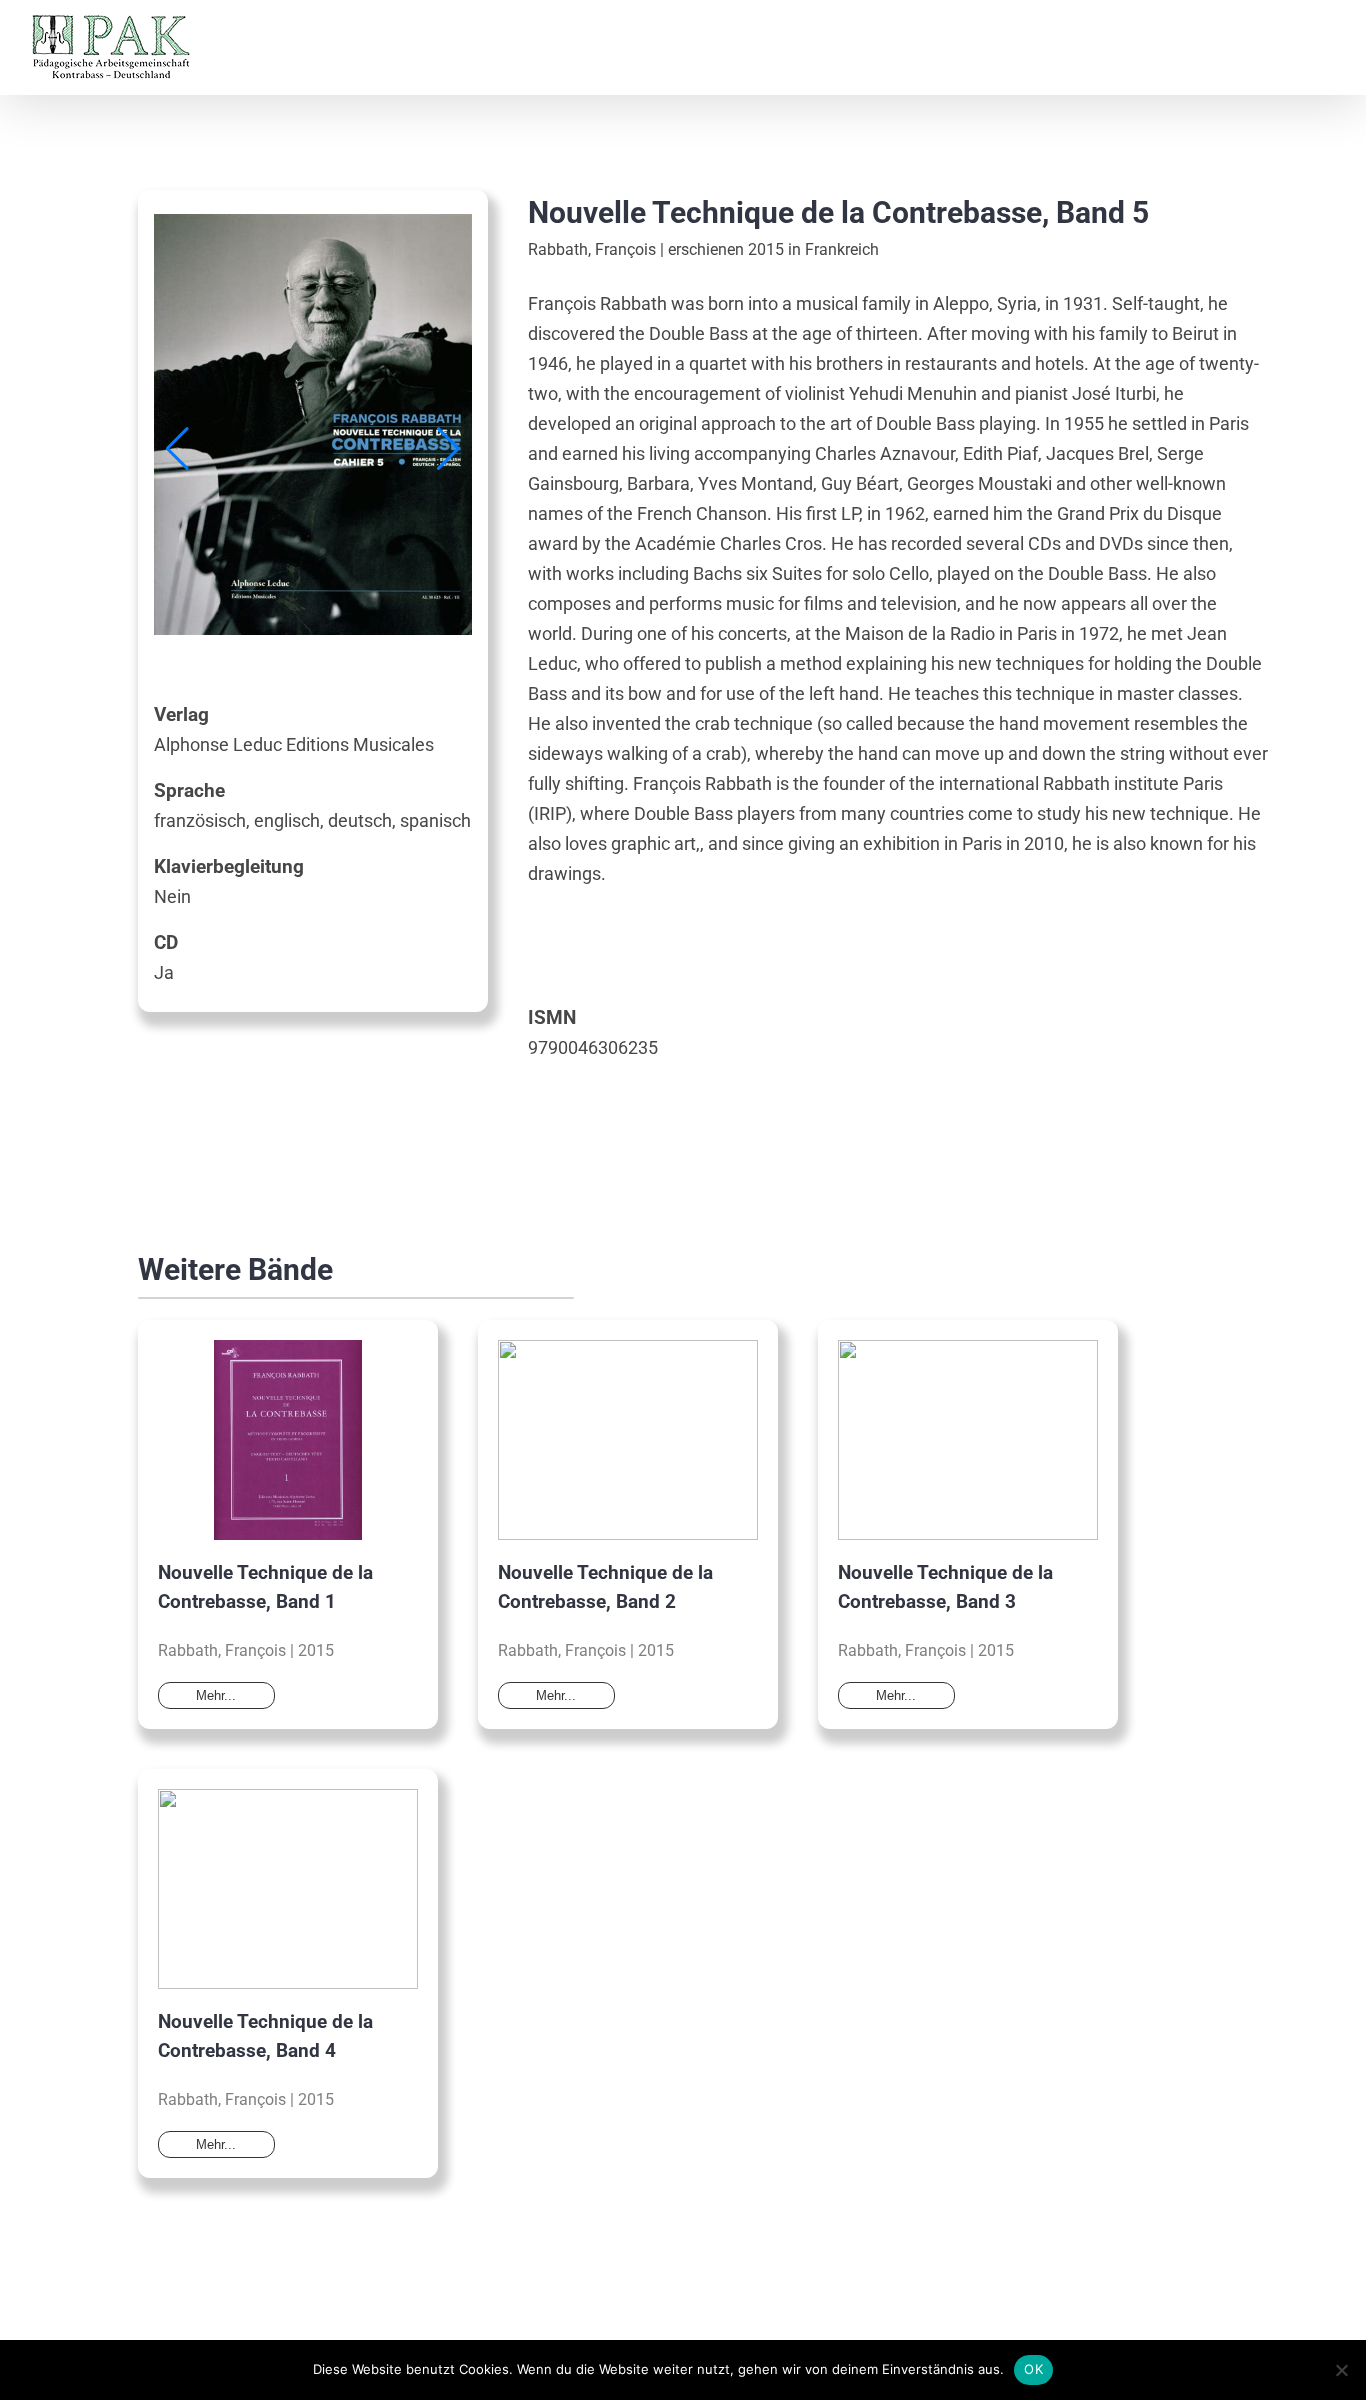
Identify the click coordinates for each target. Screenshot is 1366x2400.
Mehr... (216, 1695)
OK (1033, 2369)
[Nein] (1341, 2370)
